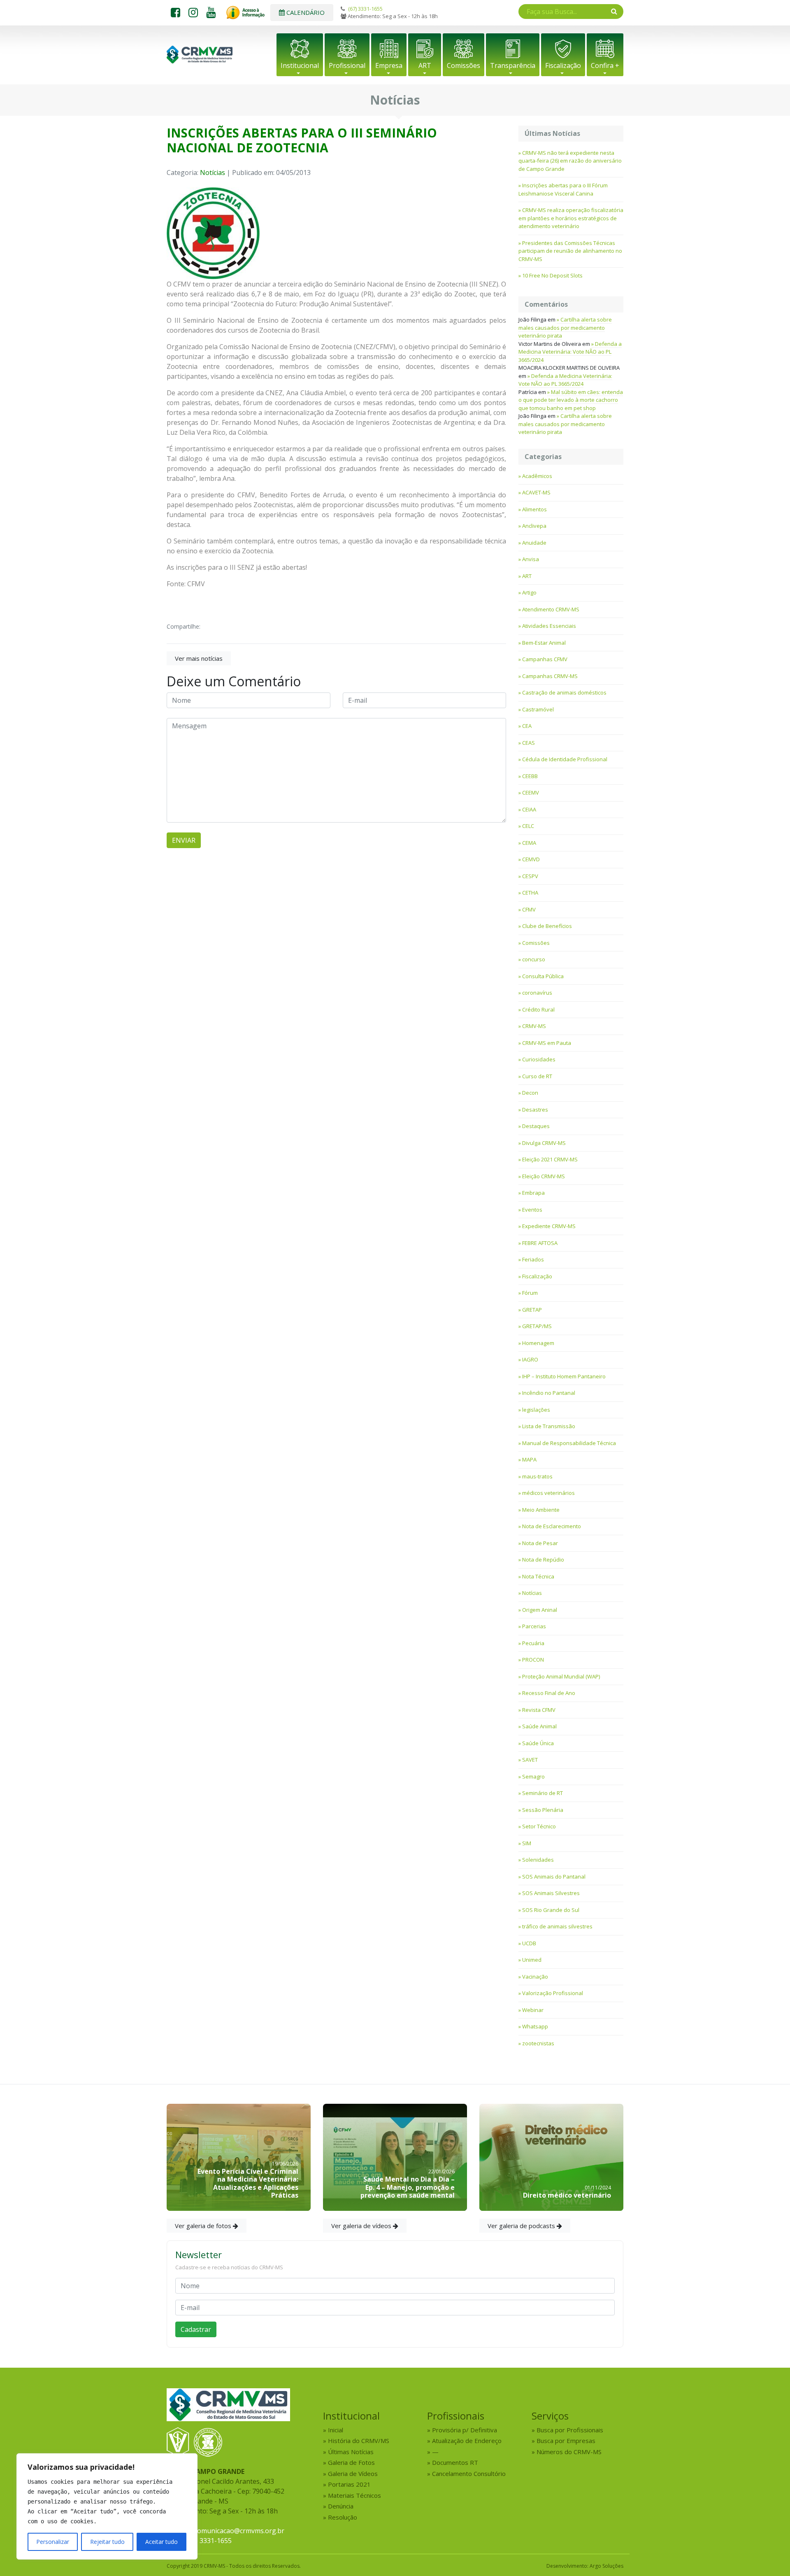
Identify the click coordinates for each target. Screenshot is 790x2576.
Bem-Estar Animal (544, 643)
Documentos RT (455, 2462)
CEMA (529, 843)
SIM (527, 1843)
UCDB (529, 1943)
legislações (536, 1410)
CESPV (530, 876)
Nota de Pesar (540, 1543)
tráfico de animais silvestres (557, 1926)
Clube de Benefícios (547, 926)
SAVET (530, 1760)
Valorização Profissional (553, 1993)
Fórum (530, 1293)
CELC (528, 826)
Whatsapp (535, 2026)
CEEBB (530, 776)
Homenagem (538, 1343)
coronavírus (537, 993)
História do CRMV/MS (359, 2441)
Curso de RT (537, 1076)
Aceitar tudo (161, 2542)
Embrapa (533, 1193)
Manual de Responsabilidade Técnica (569, 1443)
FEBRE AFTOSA (540, 1243)
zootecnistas (538, 2043)
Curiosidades (539, 1059)
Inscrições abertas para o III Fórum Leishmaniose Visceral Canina (563, 189)
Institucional (300, 65)
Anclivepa (534, 526)
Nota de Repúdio (543, 1560)
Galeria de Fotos (351, 2462)
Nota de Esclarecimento (552, 1526)
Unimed (532, 1960)
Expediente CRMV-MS (549, 1226)
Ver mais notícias (199, 658)
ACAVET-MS (536, 492)
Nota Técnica (538, 1576)
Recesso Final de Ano (549, 1693)
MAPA (529, 1459)
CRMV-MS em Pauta (547, 1043)
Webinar (533, 2010)
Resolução (343, 2517)
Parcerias (534, 1626)
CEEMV (531, 793)
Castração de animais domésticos (564, 692)
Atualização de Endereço (467, 2441)
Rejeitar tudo (107, 2542)
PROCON (533, 1660)
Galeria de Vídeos (353, 2473)
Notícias (213, 173)
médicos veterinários (548, 1493)
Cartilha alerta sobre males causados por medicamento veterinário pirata (565, 328)
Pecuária (533, 1643)
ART (425, 65)
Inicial (336, 2430)
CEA (527, 726)
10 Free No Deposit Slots (552, 275)
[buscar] (614, 11)
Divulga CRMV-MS (544, 1143)
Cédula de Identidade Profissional (565, 759)
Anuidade (534, 543)
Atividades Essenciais (549, 626)
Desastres (535, 1110)
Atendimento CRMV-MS (551, 609)
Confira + (605, 65)
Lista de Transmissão (549, 1426)
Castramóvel (538, 709)
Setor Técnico (539, 1826)
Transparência (513, 65)
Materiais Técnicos (354, 2495)
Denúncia (341, 2506)
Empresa (389, 65)
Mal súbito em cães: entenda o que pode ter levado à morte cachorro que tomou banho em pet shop (571, 400)
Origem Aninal (540, 1610)
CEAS (529, 743)
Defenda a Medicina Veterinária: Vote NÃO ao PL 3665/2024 (570, 352)
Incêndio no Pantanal (549, 1393)
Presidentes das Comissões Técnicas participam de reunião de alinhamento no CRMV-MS (570, 251)
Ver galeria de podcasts (522, 2226)
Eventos (532, 1210)
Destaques (536, 1126)
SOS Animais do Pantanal (554, 1877)
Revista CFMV (539, 1710)
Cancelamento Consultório (469, 2473)
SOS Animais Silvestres (551, 1893)
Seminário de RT (543, 1793)
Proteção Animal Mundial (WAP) (561, 1676)
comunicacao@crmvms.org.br (239, 2531)
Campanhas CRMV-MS (550, 676)
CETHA (530, 893)
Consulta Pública (543, 976)
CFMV (529, 909)
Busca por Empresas (566, 2441)
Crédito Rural (538, 1009)
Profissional (347, 65)
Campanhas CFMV (545, 659)
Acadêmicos (537, 476)
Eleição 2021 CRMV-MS (550, 1159)
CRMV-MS (534, 1026)
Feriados (533, 1259)
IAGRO (530, 1359)
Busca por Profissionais (570, 2430)
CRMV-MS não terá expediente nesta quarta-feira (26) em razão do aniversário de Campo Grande (570, 161)
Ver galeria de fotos (204, 2226)
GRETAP (532, 1310)
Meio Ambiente (541, 1510)
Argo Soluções (606, 2566)
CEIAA (529, 809)
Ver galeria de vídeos (362, 2226)
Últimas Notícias (351, 2452)
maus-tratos (537, 1476)
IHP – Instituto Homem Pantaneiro (564, 1376)
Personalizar (53, 2542)
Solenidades (538, 1860)
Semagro (533, 1776)
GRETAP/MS (537, 1326)
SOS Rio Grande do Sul (551, 1910)
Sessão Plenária (543, 1810)
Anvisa (531, 559)
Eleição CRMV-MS (544, 1176)
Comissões (464, 65)
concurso (534, 959)
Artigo (529, 592)
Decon (530, 1093)
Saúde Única (538, 1743)
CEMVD (531, 859)
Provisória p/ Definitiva (465, 2430)
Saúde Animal (539, 1726)
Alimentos (534, 509)
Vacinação (535, 1977)
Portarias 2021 (349, 2484)
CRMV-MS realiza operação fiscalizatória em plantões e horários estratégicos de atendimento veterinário (571, 218)
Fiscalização (563, 65)
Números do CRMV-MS (569, 2452)
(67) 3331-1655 (365, 9)
